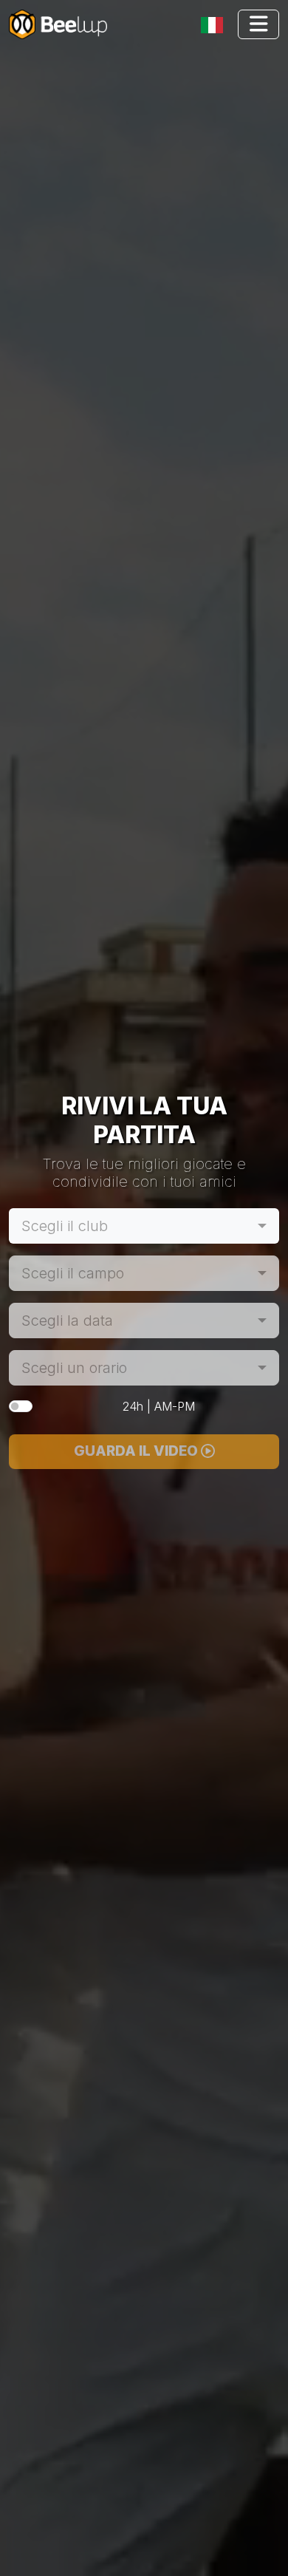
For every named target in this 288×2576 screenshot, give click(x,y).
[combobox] (144, 1226)
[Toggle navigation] (215, 25)
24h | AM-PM (159, 1406)
